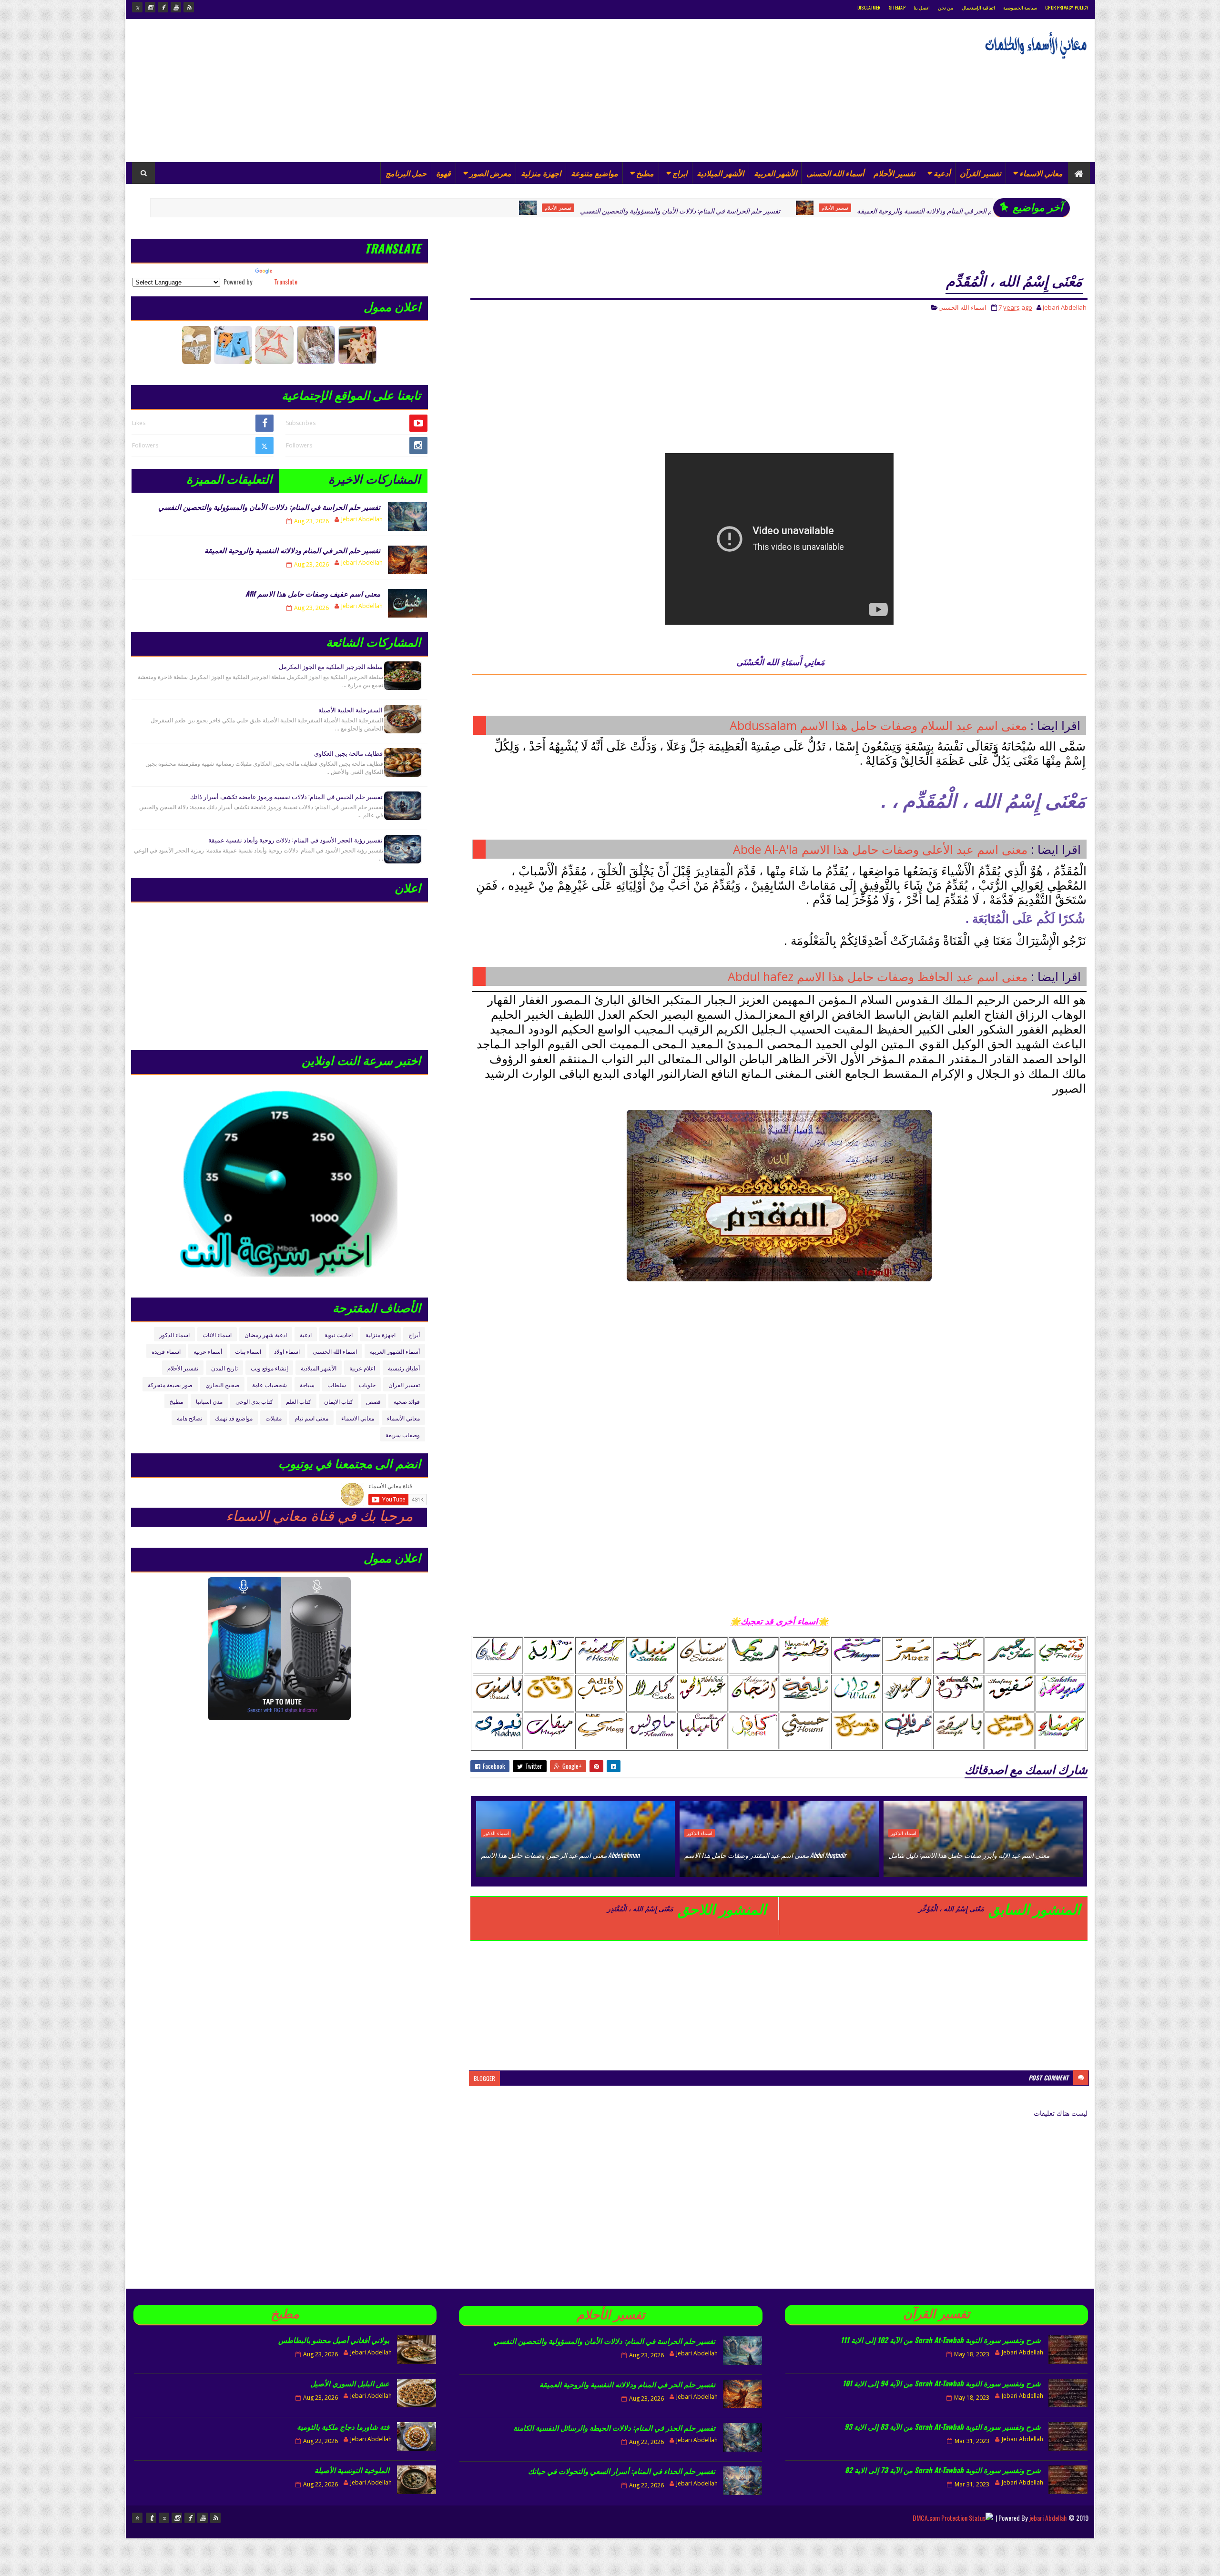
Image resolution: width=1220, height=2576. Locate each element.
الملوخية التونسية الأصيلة (352, 2470)
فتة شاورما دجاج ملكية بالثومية (343, 2426)
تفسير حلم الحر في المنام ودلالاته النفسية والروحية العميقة (804, 210)
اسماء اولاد (287, 1351)
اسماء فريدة (166, 1351)
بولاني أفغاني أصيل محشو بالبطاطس (334, 2340)
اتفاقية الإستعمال (978, 7)
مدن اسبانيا (209, 1401)
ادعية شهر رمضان (266, 1334)
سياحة (307, 1384)
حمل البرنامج (406, 173)
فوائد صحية (407, 1401)
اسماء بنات (248, 1351)
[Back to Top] (137, 2518)
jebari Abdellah (1048, 2518)
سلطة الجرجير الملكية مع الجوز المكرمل (331, 666)
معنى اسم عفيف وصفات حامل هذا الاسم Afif (313, 593)
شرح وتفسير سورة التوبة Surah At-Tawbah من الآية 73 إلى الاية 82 (943, 2470)
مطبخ (645, 173)
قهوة (443, 173)
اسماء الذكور (938, 208)
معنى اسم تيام (311, 1418)
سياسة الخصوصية (1020, 7)
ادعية (306, 1334)
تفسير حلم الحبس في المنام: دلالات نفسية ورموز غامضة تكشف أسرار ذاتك (286, 796)
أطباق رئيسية (404, 1368)
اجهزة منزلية (541, 173)
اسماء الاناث (217, 1334)
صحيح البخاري (222, 1384)
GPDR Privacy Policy (1067, 7)
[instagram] (150, 7)
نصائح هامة (189, 1418)
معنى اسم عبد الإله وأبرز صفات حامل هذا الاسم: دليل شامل (969, 1855)
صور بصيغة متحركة (170, 1384)
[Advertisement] (305, 91)
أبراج (414, 1334)
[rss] (189, 7)
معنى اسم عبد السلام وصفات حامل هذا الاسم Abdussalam (878, 725)
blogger (484, 2078)
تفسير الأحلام (894, 173)
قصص (373, 1401)
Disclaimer (869, 7)
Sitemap (897, 7)
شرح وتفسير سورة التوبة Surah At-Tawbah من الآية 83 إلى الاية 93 (943, 2426)
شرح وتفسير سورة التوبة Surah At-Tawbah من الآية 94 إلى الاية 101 (942, 2383)
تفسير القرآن (980, 173)
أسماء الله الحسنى (835, 173)
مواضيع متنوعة (595, 173)
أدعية (942, 173)
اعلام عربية (362, 1368)
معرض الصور (490, 173)
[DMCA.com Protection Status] (953, 2518)
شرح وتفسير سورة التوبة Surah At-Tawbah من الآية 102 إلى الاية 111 (941, 2340)
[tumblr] (151, 2518)
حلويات (367, 1384)
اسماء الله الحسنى (962, 307)
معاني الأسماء (403, 1418)
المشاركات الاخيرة (374, 478)
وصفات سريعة (403, 1435)
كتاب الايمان (339, 1401)
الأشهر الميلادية (720, 173)
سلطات (337, 1384)
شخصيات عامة (269, 1384)
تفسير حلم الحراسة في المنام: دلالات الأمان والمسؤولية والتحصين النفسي (547, 210)
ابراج (680, 173)
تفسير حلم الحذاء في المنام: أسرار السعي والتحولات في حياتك (622, 2471)
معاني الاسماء (1041, 173)
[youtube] (176, 7)
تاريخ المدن (224, 1368)
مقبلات (274, 1418)
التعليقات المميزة (229, 478)
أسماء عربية (208, 1351)
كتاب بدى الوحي (254, 1401)
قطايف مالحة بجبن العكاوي (348, 753)
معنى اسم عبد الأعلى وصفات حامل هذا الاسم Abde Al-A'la (880, 849)
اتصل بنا (922, 7)
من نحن (945, 7)
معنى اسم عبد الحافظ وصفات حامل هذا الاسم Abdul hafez (878, 976)
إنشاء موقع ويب (269, 1368)
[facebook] (163, 7)
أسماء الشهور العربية (395, 1351)
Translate (286, 281)
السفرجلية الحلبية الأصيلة (351, 710)
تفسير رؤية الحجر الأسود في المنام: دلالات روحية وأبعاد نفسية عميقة (295, 840)
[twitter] (137, 7)
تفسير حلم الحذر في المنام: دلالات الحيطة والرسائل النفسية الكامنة (614, 2427)
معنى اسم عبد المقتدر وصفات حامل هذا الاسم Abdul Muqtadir (765, 1855)
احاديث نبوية (339, 1334)
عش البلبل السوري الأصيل (350, 2383)
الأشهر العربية (775, 173)
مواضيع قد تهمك (234, 1418)
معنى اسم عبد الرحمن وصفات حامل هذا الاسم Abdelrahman (560, 1855)
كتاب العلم (299, 1401)
